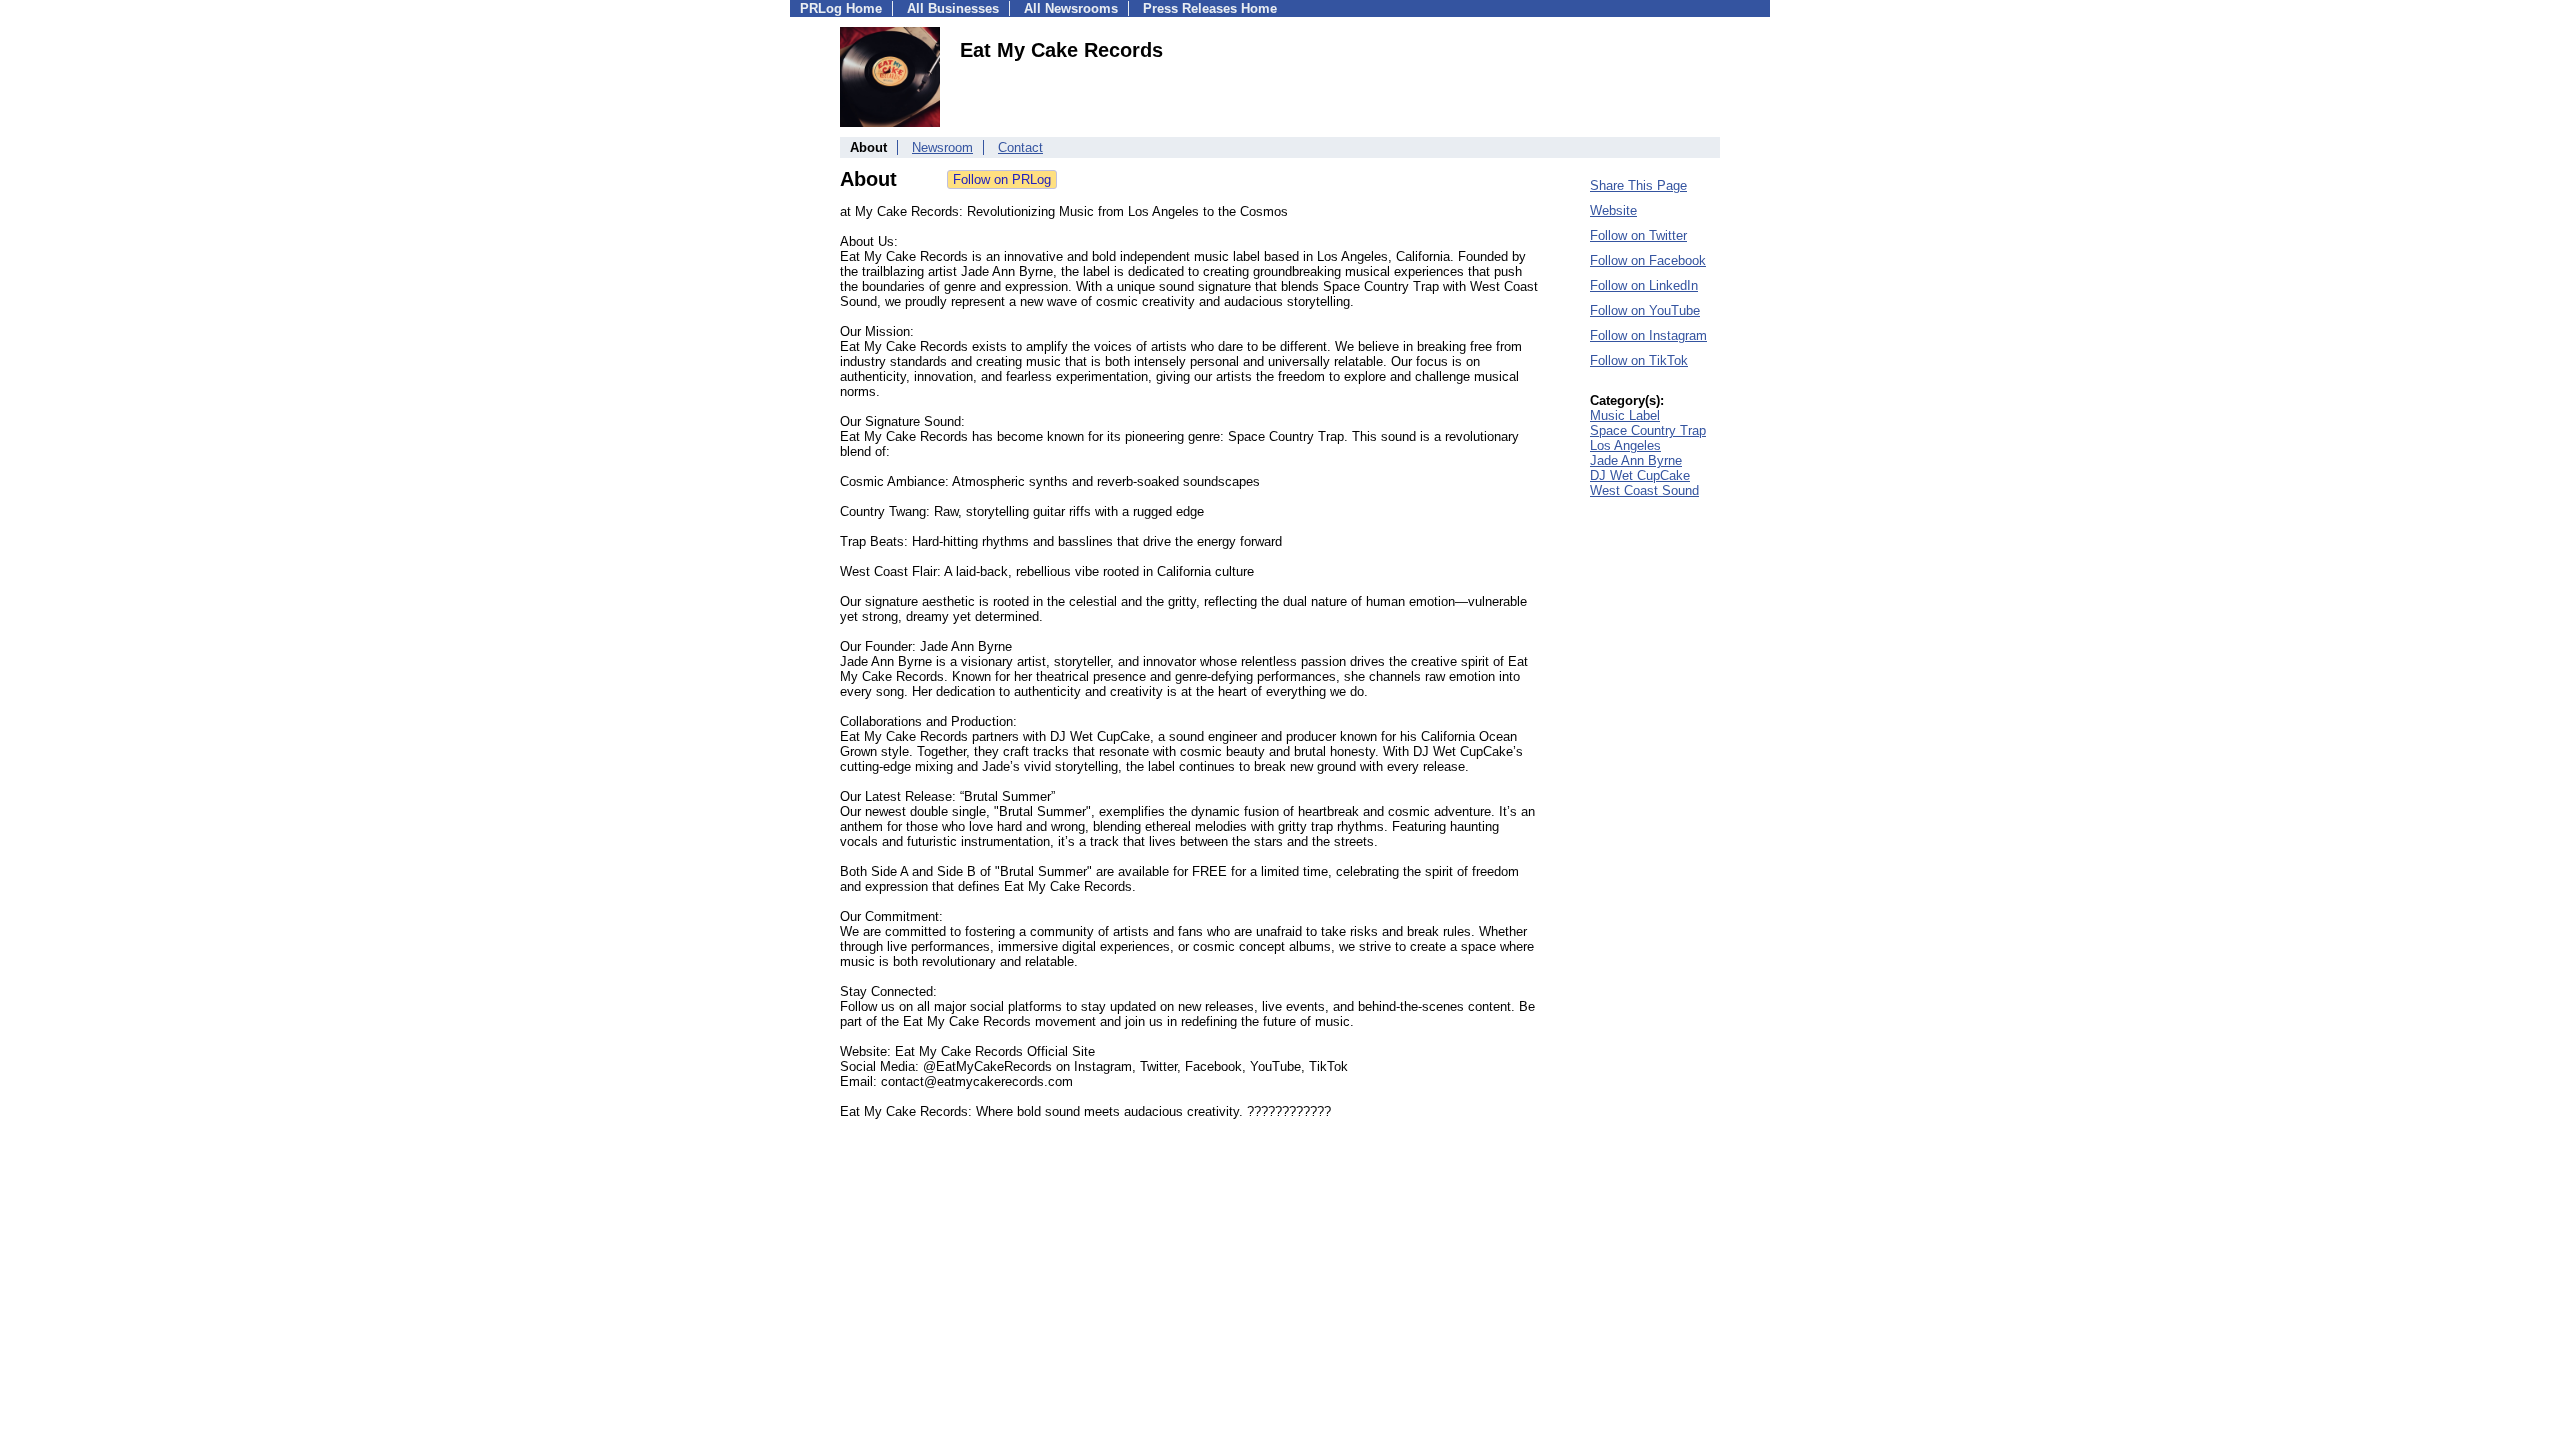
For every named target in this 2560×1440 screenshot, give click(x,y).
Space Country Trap (1648, 430)
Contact (1020, 147)
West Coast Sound (1644, 490)
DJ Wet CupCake (1640, 475)
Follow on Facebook (1648, 260)
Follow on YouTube (1645, 310)
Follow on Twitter (1638, 235)
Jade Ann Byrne (1636, 460)
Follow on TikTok (1639, 360)
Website (1613, 210)
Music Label (1625, 415)
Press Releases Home (1210, 8)
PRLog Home (841, 8)
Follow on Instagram (1648, 335)
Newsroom (942, 147)
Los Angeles (1625, 445)
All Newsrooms (1071, 8)
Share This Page (1638, 185)
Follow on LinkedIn (1644, 285)
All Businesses (953, 8)
